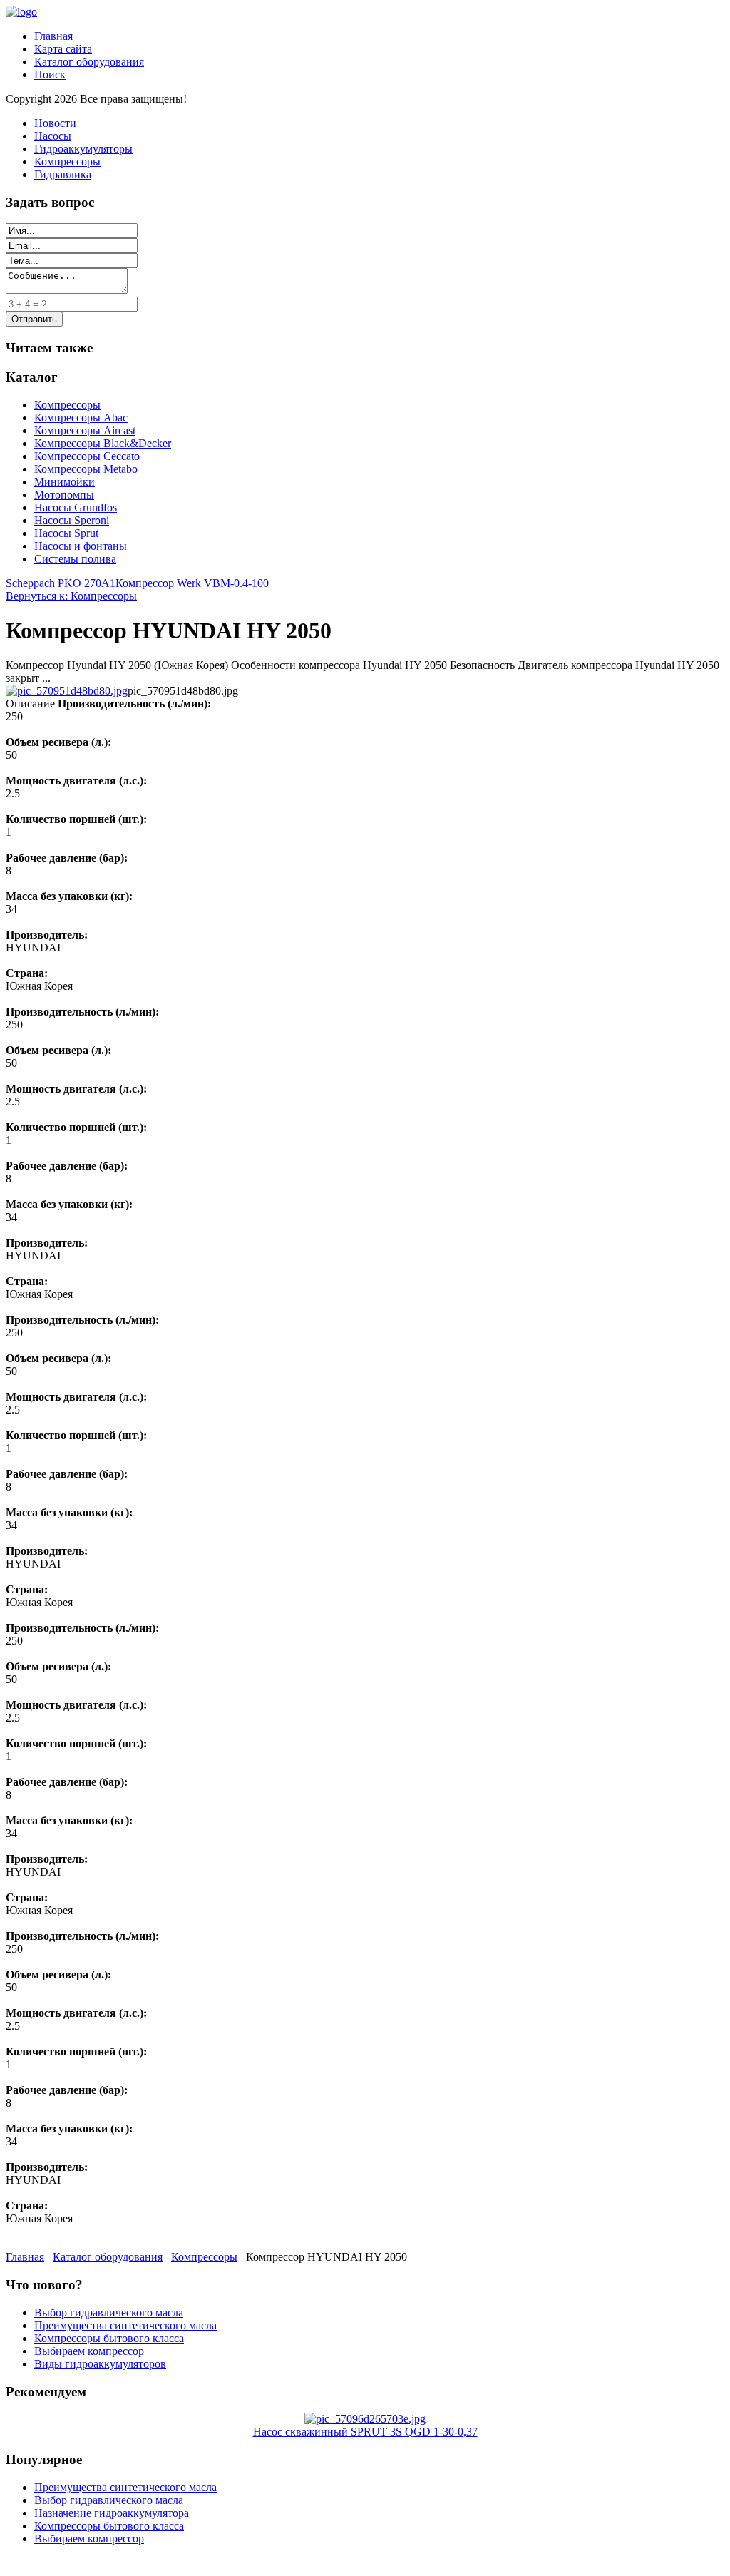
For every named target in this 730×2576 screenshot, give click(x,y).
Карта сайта (63, 49)
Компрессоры (67, 162)
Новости (55, 123)
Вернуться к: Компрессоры (71, 596)
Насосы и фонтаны (81, 546)
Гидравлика (63, 174)
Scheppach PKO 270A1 (61, 583)
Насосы (53, 136)
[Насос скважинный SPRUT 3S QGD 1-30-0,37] (365, 2419)
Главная (53, 36)
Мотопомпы (64, 495)
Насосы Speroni (72, 520)
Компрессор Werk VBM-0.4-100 (192, 583)
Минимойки (65, 482)
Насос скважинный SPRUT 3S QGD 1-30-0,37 (365, 2432)
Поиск (50, 75)
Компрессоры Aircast (85, 430)
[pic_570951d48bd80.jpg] (67, 691)
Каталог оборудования (89, 62)
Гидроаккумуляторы (83, 149)
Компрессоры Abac (81, 418)
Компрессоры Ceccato (87, 456)
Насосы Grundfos (76, 507)
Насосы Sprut (66, 533)
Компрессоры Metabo (86, 469)
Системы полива (75, 559)
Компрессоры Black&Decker (103, 443)
